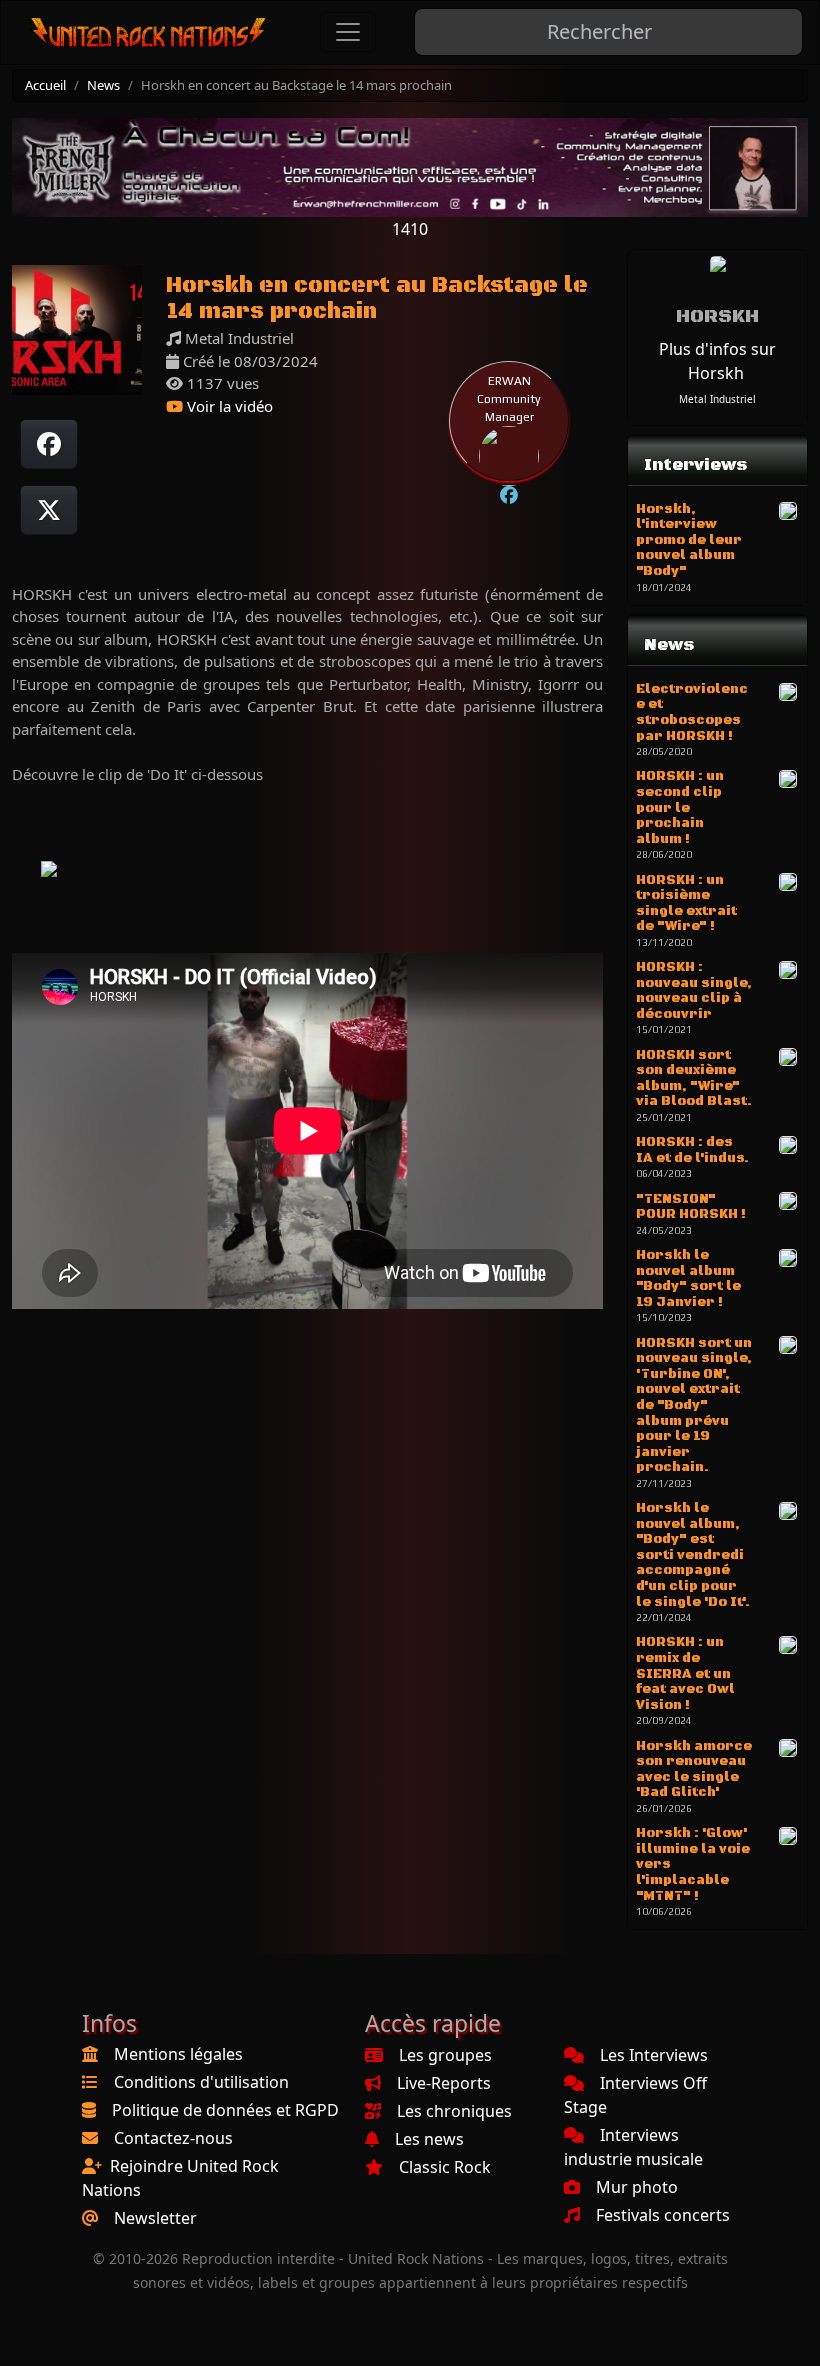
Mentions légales (178, 2054)
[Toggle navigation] (348, 32)
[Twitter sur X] (49, 510)
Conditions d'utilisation (201, 2082)
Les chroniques (454, 2111)
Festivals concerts (663, 2215)
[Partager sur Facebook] (49, 444)
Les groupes (445, 2055)
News (103, 85)
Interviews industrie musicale (633, 2147)
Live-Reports (444, 2083)
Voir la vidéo (228, 406)
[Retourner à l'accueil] (149, 32)
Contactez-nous (173, 2138)
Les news (429, 2139)
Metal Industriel (717, 399)
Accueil (45, 85)
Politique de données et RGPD (225, 2110)
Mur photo (637, 2187)
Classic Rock (445, 2167)
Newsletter (155, 2218)
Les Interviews (654, 2055)
